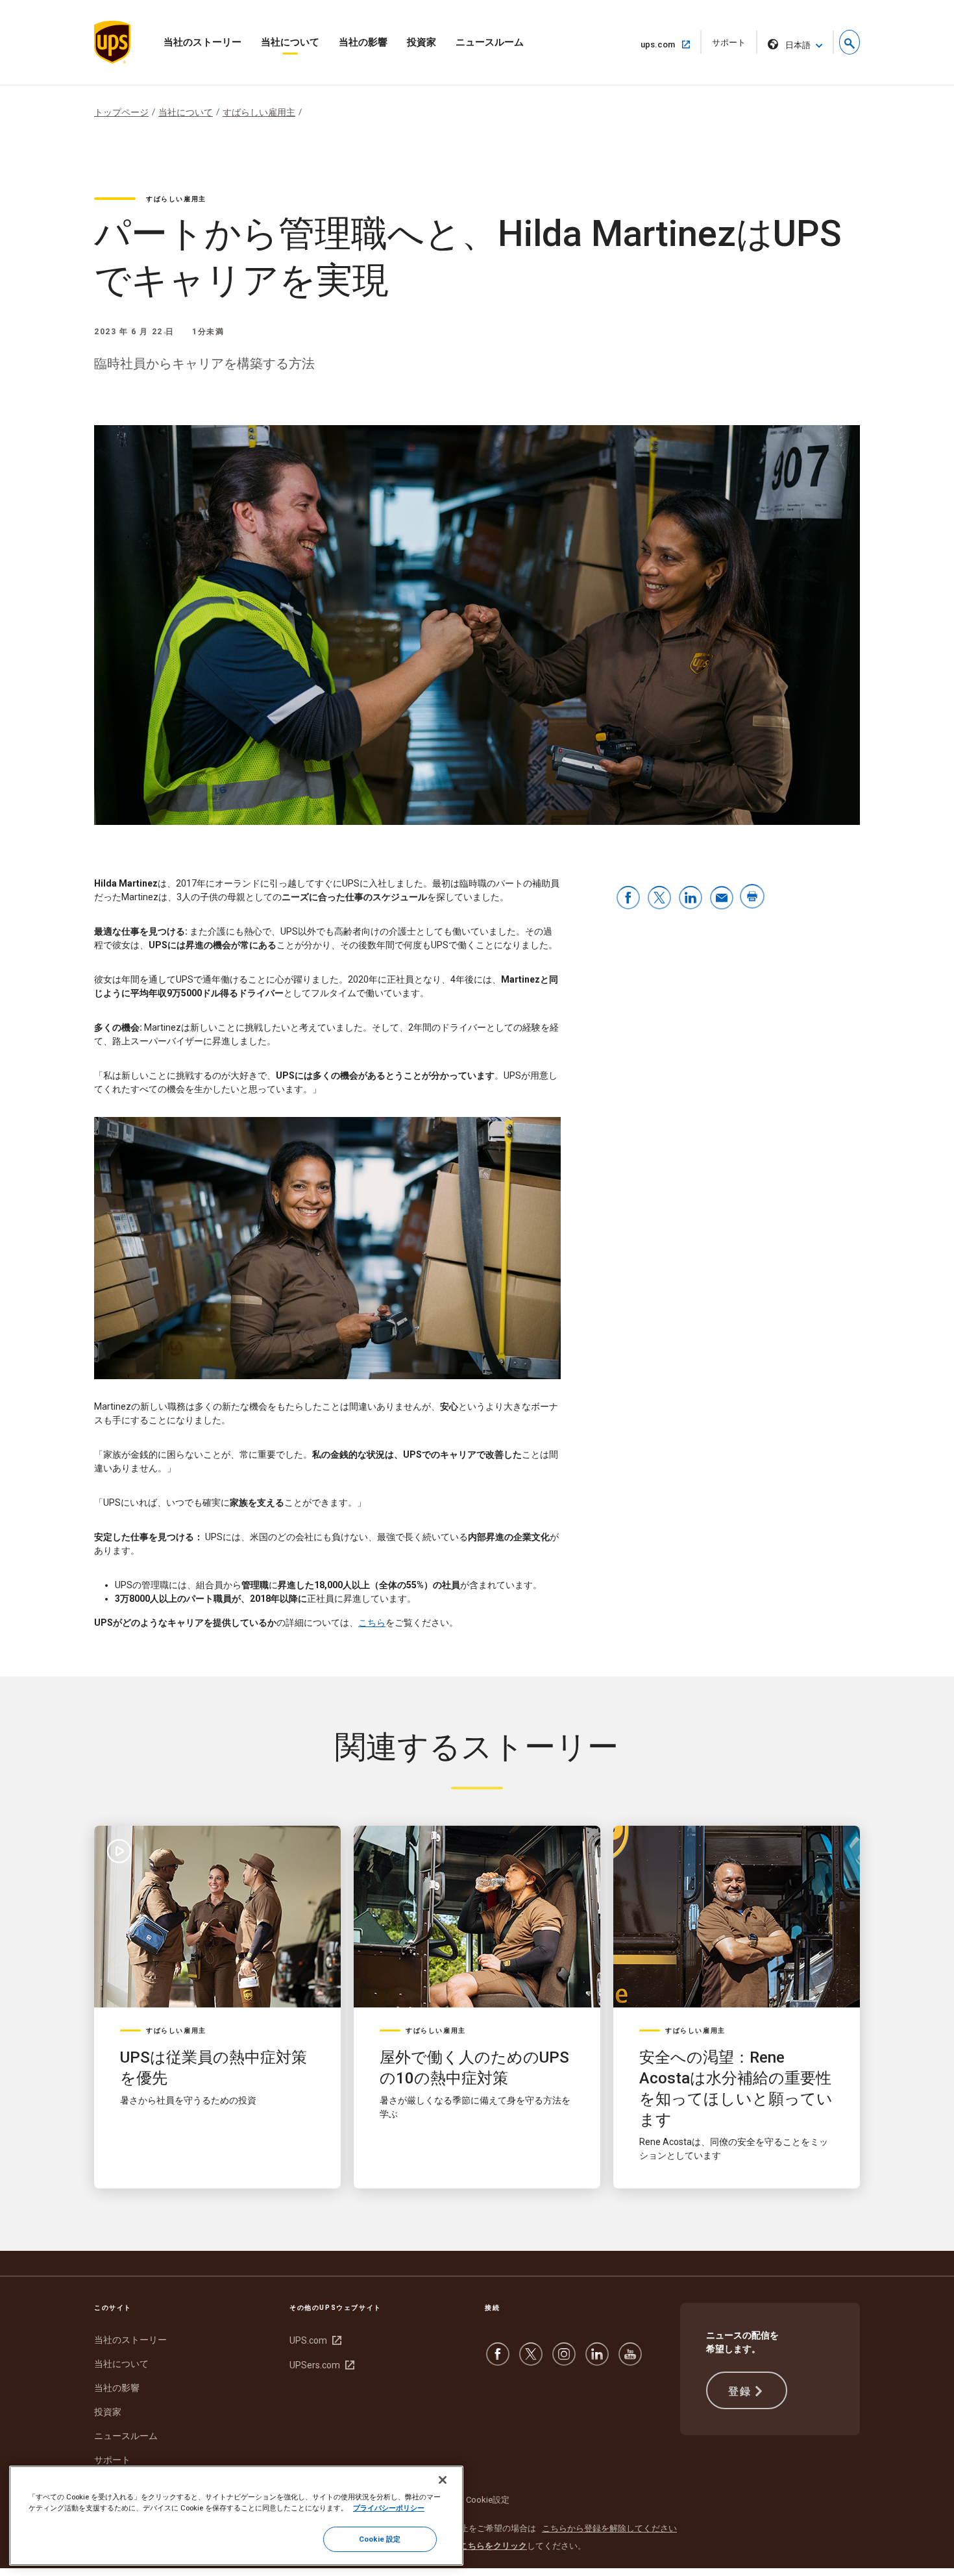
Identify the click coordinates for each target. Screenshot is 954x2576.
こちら (372, 1623)
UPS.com (314, 2340)
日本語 (798, 45)
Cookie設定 (488, 2500)
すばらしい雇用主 (259, 112)
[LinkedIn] (597, 2361)
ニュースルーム (490, 42)
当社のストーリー (202, 42)
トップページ (121, 112)
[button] (850, 42)
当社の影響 (363, 42)
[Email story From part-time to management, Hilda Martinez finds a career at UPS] (722, 899)
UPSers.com (320, 2365)
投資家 (422, 42)
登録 (740, 2391)
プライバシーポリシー (389, 2508)
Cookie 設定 (380, 2539)
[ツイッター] (531, 2361)
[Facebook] (498, 2361)
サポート (733, 46)
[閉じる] (443, 2480)
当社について (290, 42)
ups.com (663, 44)
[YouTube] (630, 2361)
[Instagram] (564, 2361)
